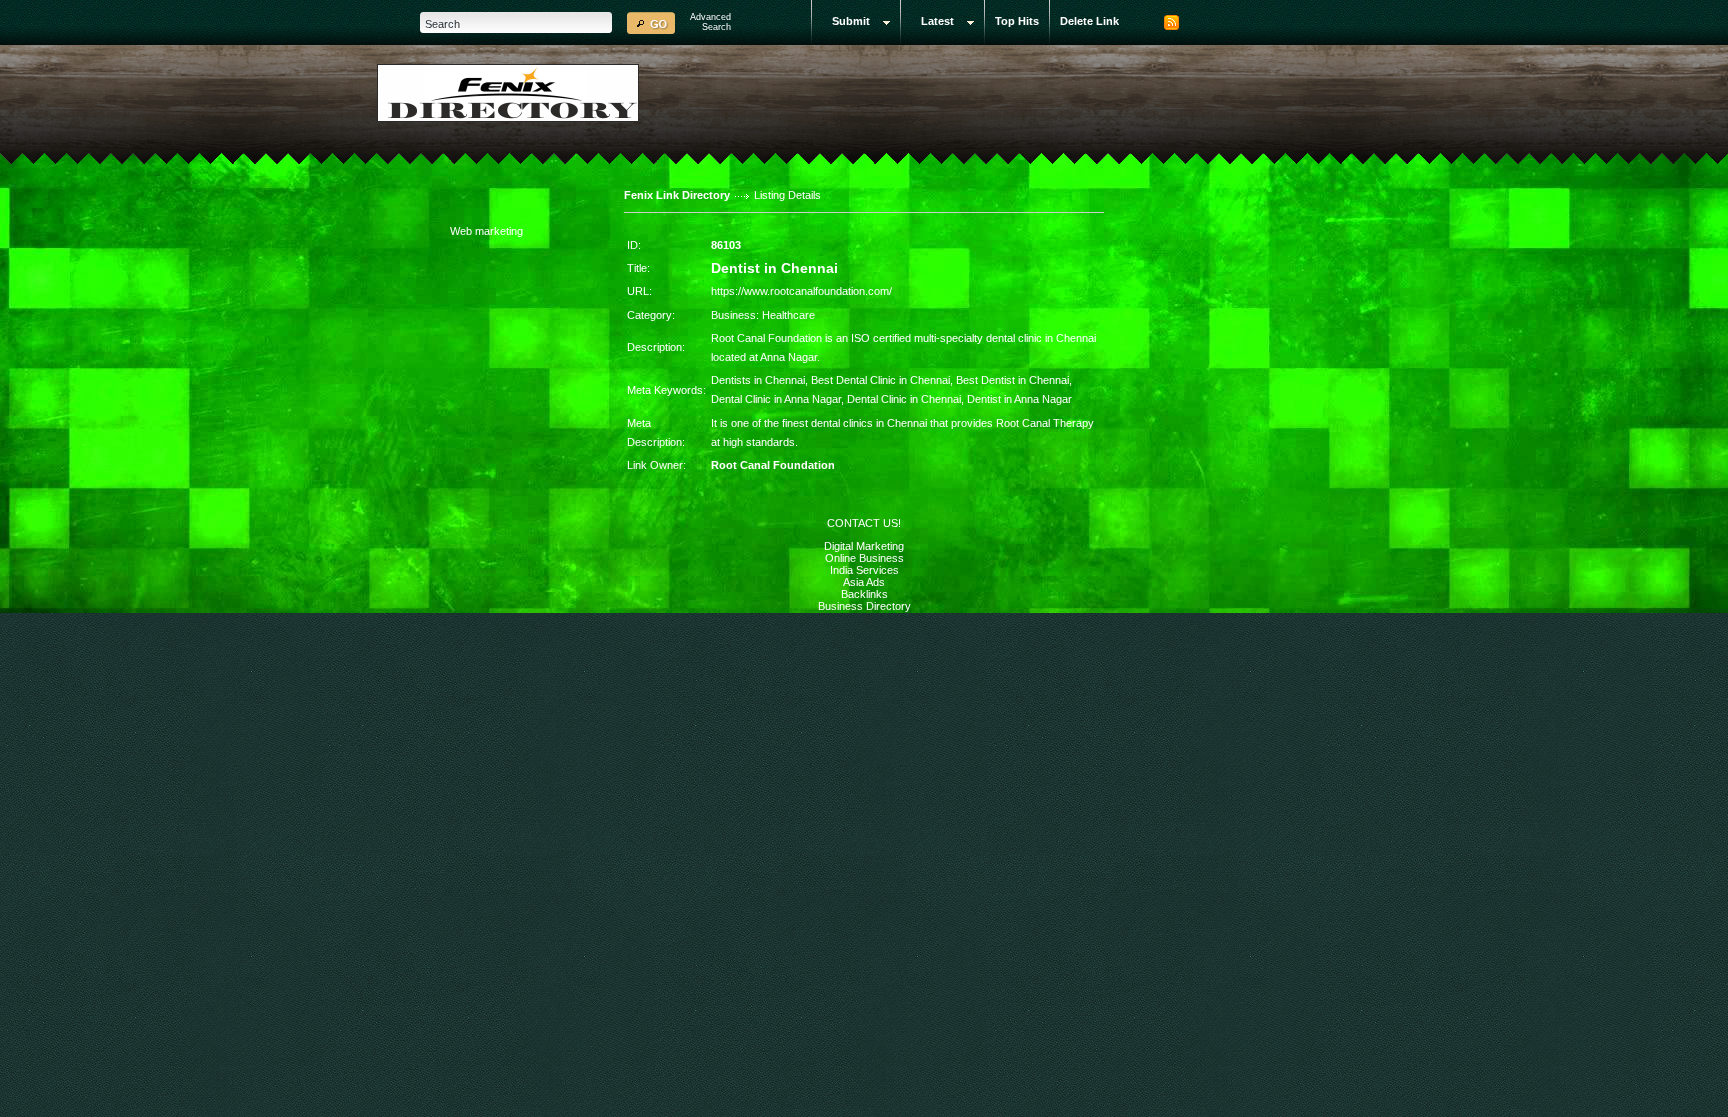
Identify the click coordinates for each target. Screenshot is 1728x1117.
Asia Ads (864, 582)
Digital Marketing (864, 546)
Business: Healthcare (763, 315)
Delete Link (1089, 21)
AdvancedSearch (710, 22)
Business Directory (864, 606)
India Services (864, 570)
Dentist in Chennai (774, 268)
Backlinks (864, 594)
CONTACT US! (864, 523)
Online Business (864, 558)
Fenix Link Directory (677, 195)
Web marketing (486, 231)
